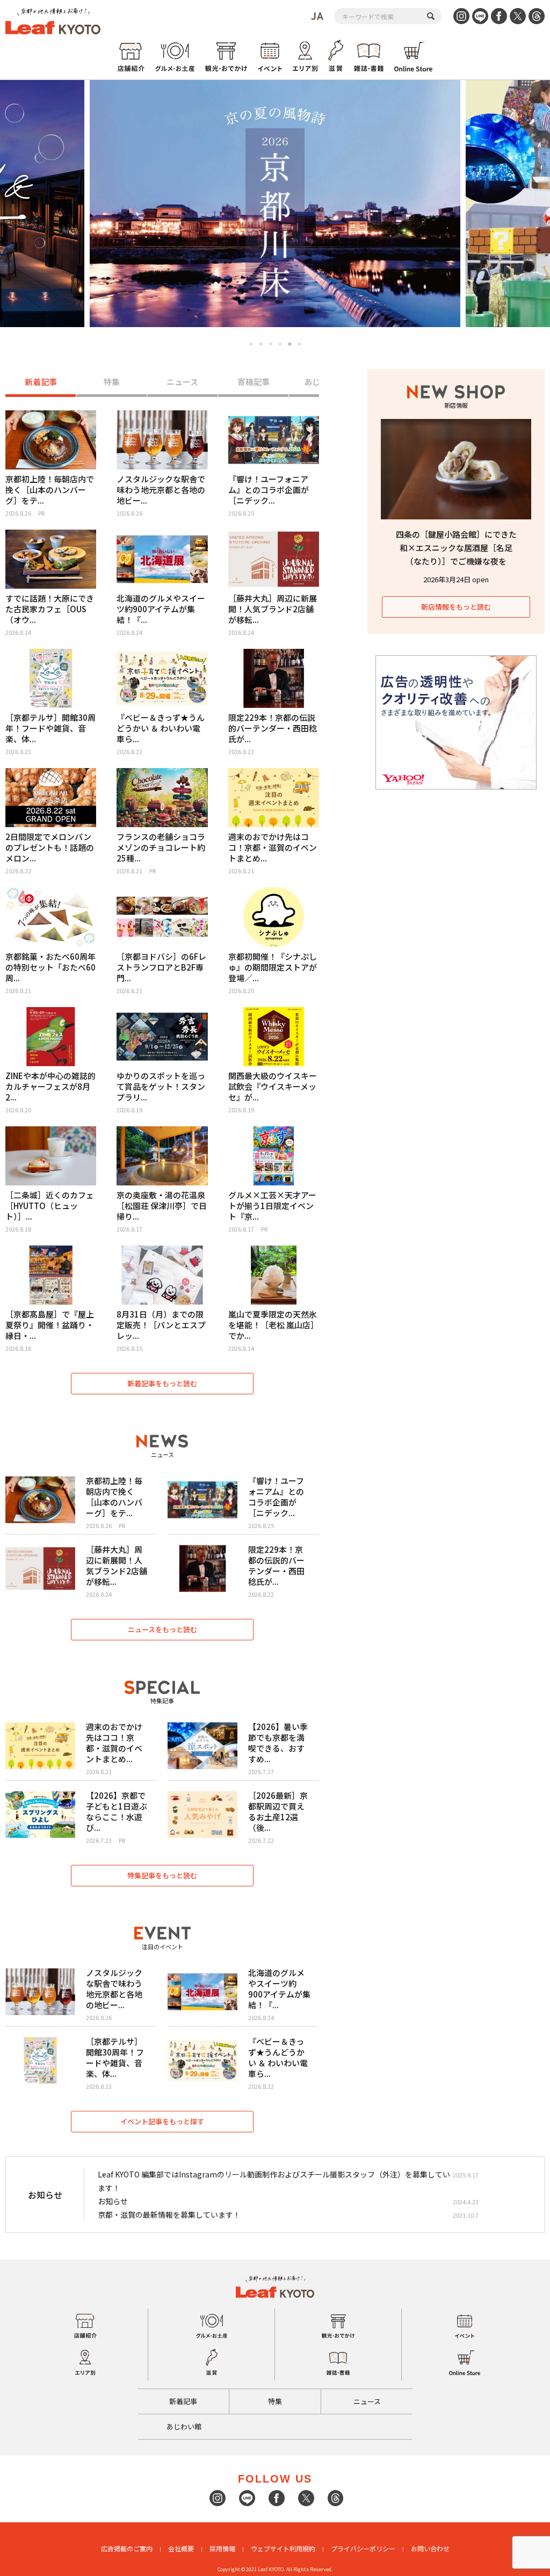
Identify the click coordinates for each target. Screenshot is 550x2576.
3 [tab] (270, 344)
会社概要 (181, 2548)
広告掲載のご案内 (127, 2548)
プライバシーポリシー (363, 2548)
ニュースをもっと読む (162, 1629)
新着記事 (41, 382)
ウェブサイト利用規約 (283, 2548)
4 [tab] (280, 344)
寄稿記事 (254, 382)
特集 (112, 382)
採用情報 (222, 2548)
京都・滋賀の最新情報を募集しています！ (169, 2215)
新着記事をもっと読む (162, 1383)
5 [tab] (290, 344)
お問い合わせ (430, 2548)
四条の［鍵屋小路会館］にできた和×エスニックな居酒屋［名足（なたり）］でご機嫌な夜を (456, 548)
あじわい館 (184, 2426)
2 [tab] (261, 344)
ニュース (182, 382)
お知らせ (113, 2201)
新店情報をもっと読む (456, 607)
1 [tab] (251, 344)
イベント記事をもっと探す (162, 2121)
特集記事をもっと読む (162, 1875)
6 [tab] (300, 344)
